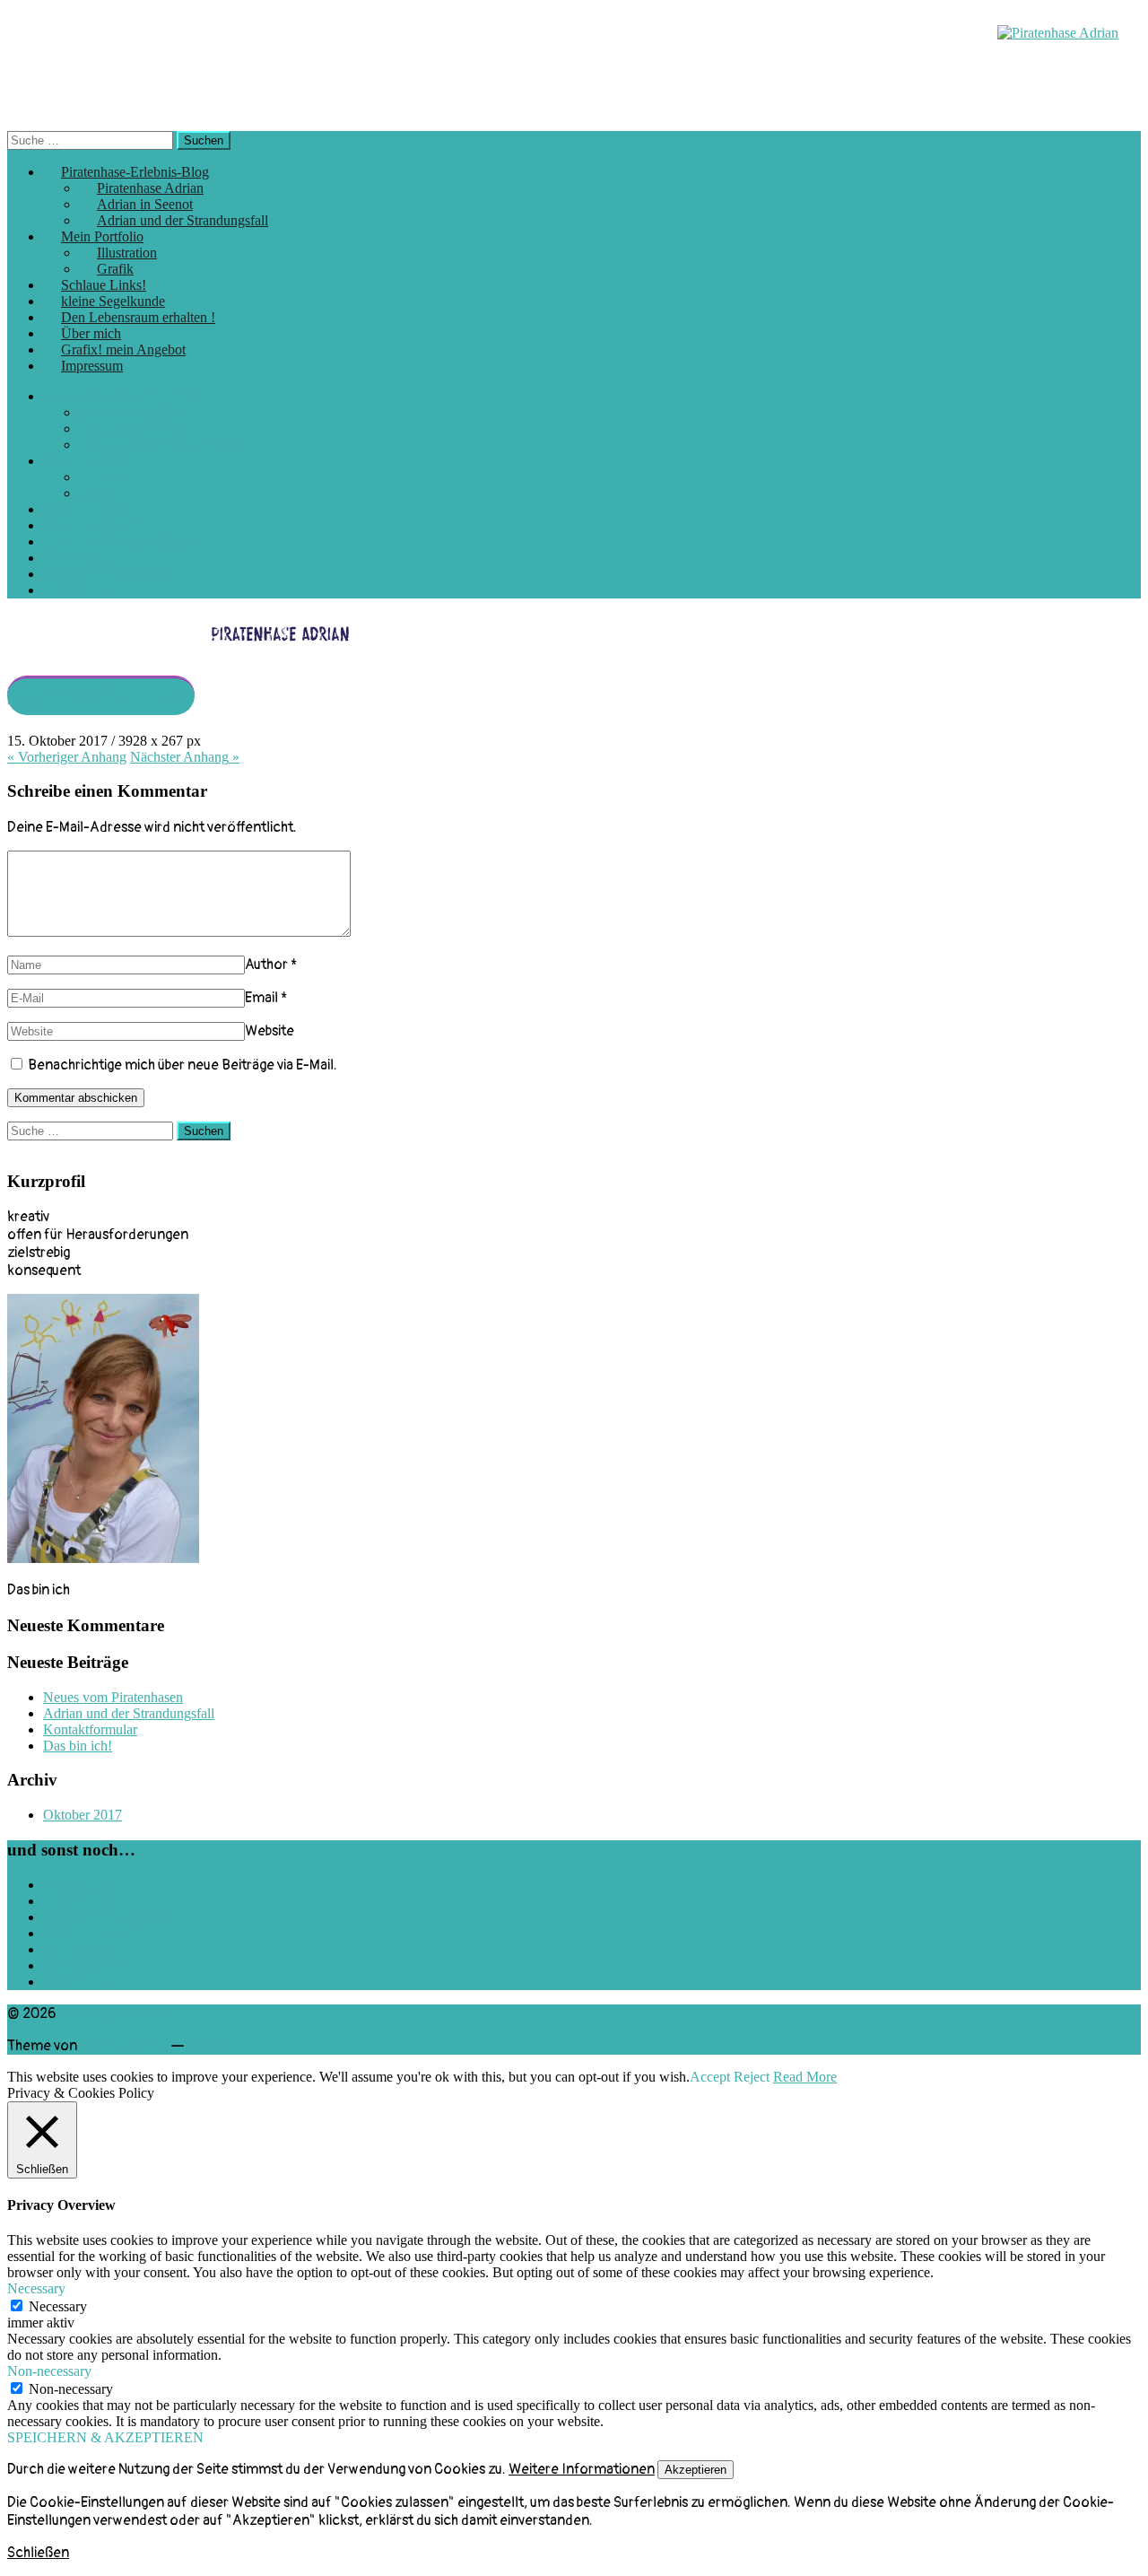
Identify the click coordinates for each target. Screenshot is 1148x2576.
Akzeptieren (696, 2470)
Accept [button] (710, 2077)
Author (266, 965)
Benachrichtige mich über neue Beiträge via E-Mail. (183, 1065)
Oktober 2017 (83, 1815)
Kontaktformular (90, 1729)
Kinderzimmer (84, 1933)
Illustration (109, 477)
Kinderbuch (77, 1982)
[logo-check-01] (310, 649)
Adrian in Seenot (127, 428)
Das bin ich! (78, 1746)
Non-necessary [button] (49, 2371)
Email (261, 998)
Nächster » (185, 757)
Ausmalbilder (81, 1965)
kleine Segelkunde (95, 525)
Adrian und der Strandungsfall (183, 220)
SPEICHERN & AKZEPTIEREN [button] (105, 2437)
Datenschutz (78, 1885)
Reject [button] (752, 2077)
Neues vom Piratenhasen (113, 1697)
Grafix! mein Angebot (105, 574)
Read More (805, 2077)
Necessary (58, 2306)
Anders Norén (124, 2046)
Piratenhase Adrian (132, 412)
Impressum (92, 366)
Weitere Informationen (582, 2469)
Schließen (38, 2553)
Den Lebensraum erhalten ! (120, 541)
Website (270, 1031)
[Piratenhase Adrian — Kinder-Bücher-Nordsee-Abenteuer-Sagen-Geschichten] (1058, 33)
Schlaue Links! (86, 509)
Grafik (97, 493)
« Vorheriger (67, 757)
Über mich (73, 558)
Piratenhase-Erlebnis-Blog (117, 396)
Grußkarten (75, 1949)
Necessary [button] (36, 2288)
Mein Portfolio (84, 461)
